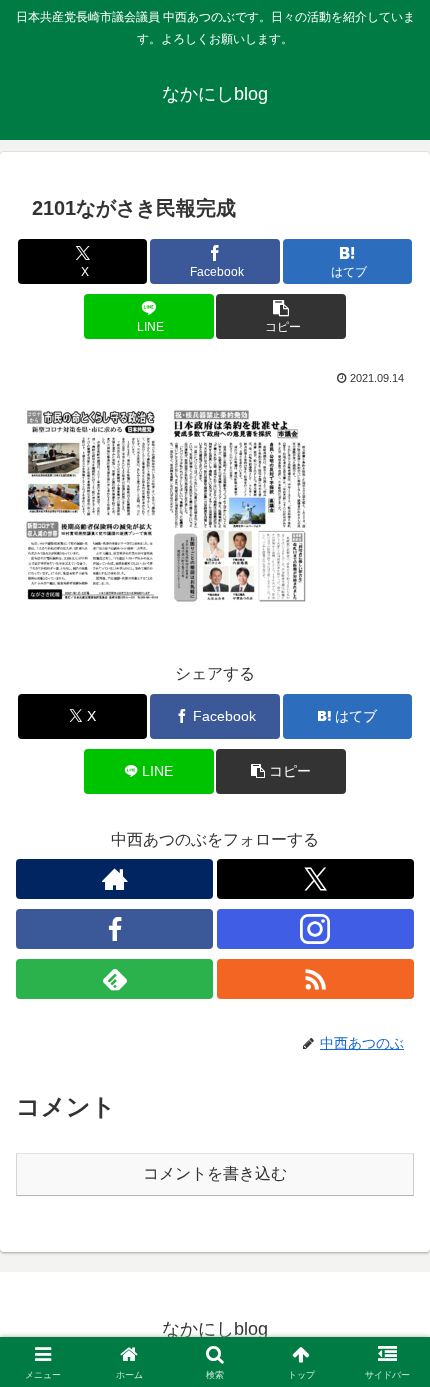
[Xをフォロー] (315, 879)
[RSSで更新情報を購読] (315, 979)
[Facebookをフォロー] (114, 929)
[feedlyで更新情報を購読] (114, 979)
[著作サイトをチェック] (114, 879)
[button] (280, 316)
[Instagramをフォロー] (315, 929)
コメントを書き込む (215, 1173)
